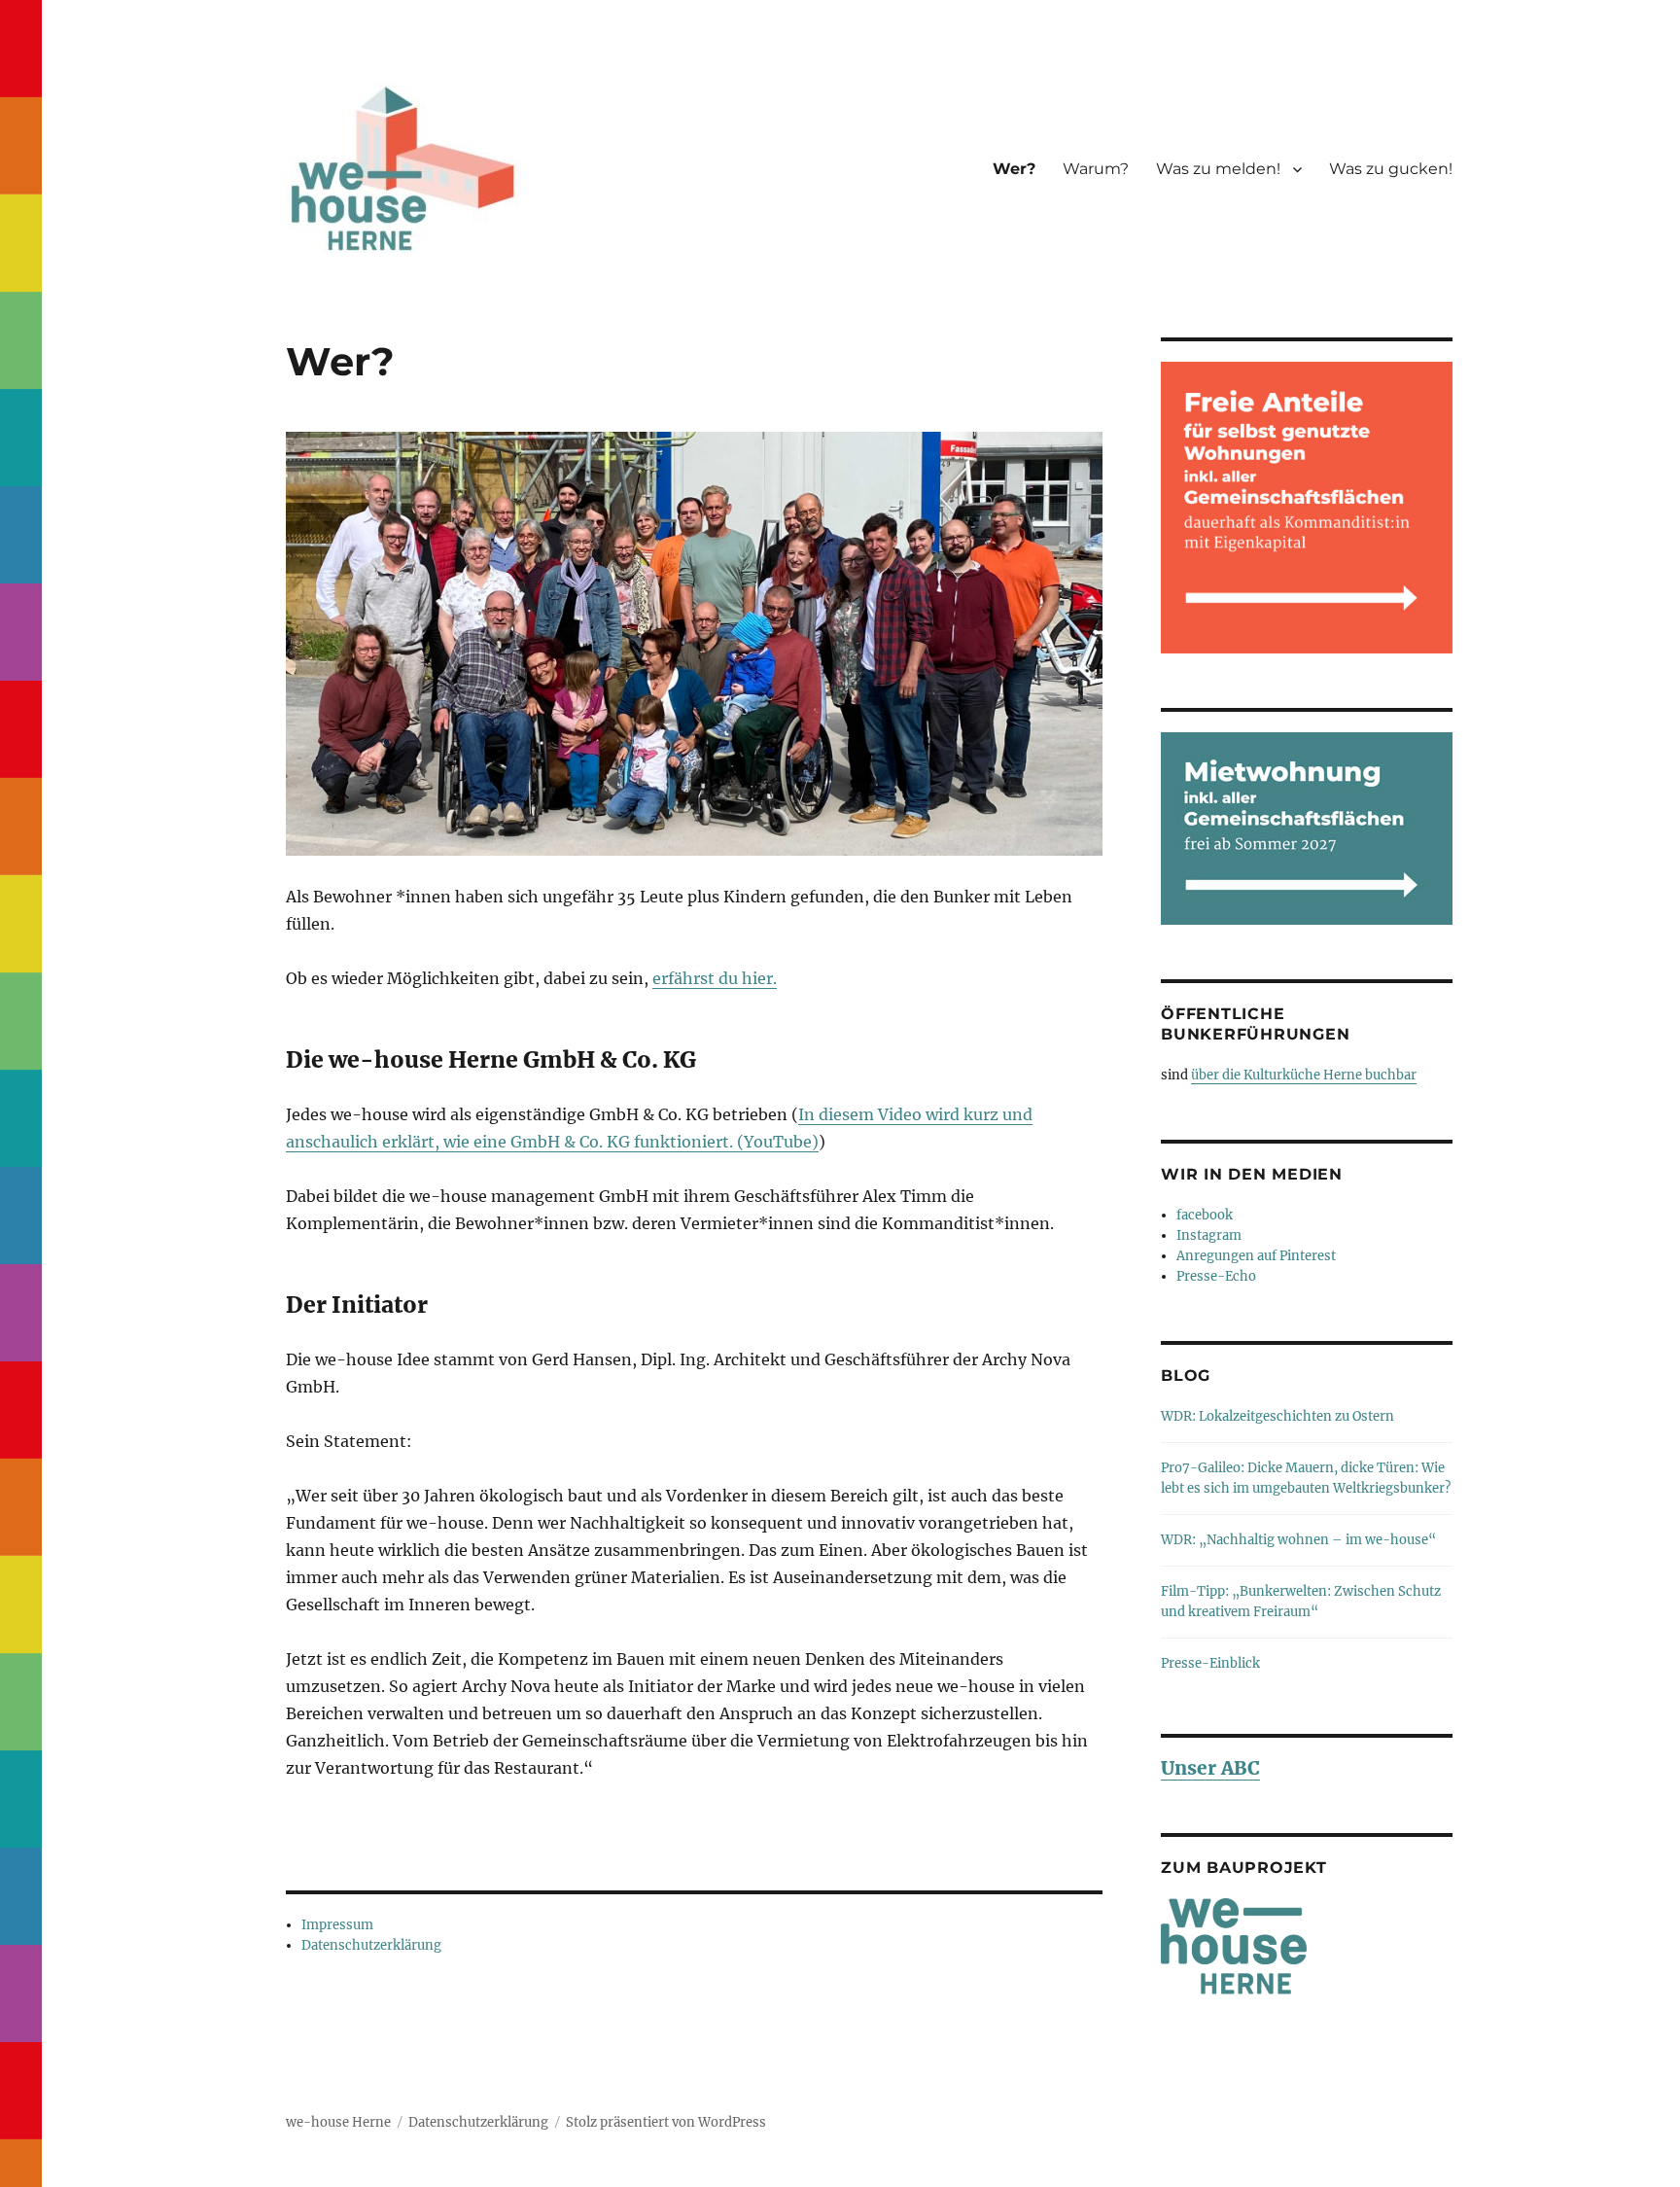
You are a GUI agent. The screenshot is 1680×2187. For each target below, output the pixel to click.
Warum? (1096, 169)
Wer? (1014, 169)
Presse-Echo (1216, 1276)
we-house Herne (338, 2122)
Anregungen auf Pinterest (1256, 1256)
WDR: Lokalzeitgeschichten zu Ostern (1277, 1416)
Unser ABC (1210, 1768)
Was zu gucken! (1391, 169)
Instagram (1209, 1235)
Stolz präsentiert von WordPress (666, 2122)
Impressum (337, 1925)
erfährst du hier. (715, 978)
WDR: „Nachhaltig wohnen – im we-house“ (1298, 1540)
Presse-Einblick (1210, 1663)
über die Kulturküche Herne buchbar (1304, 1075)
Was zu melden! (1218, 169)
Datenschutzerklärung (371, 1945)
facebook (1205, 1215)
